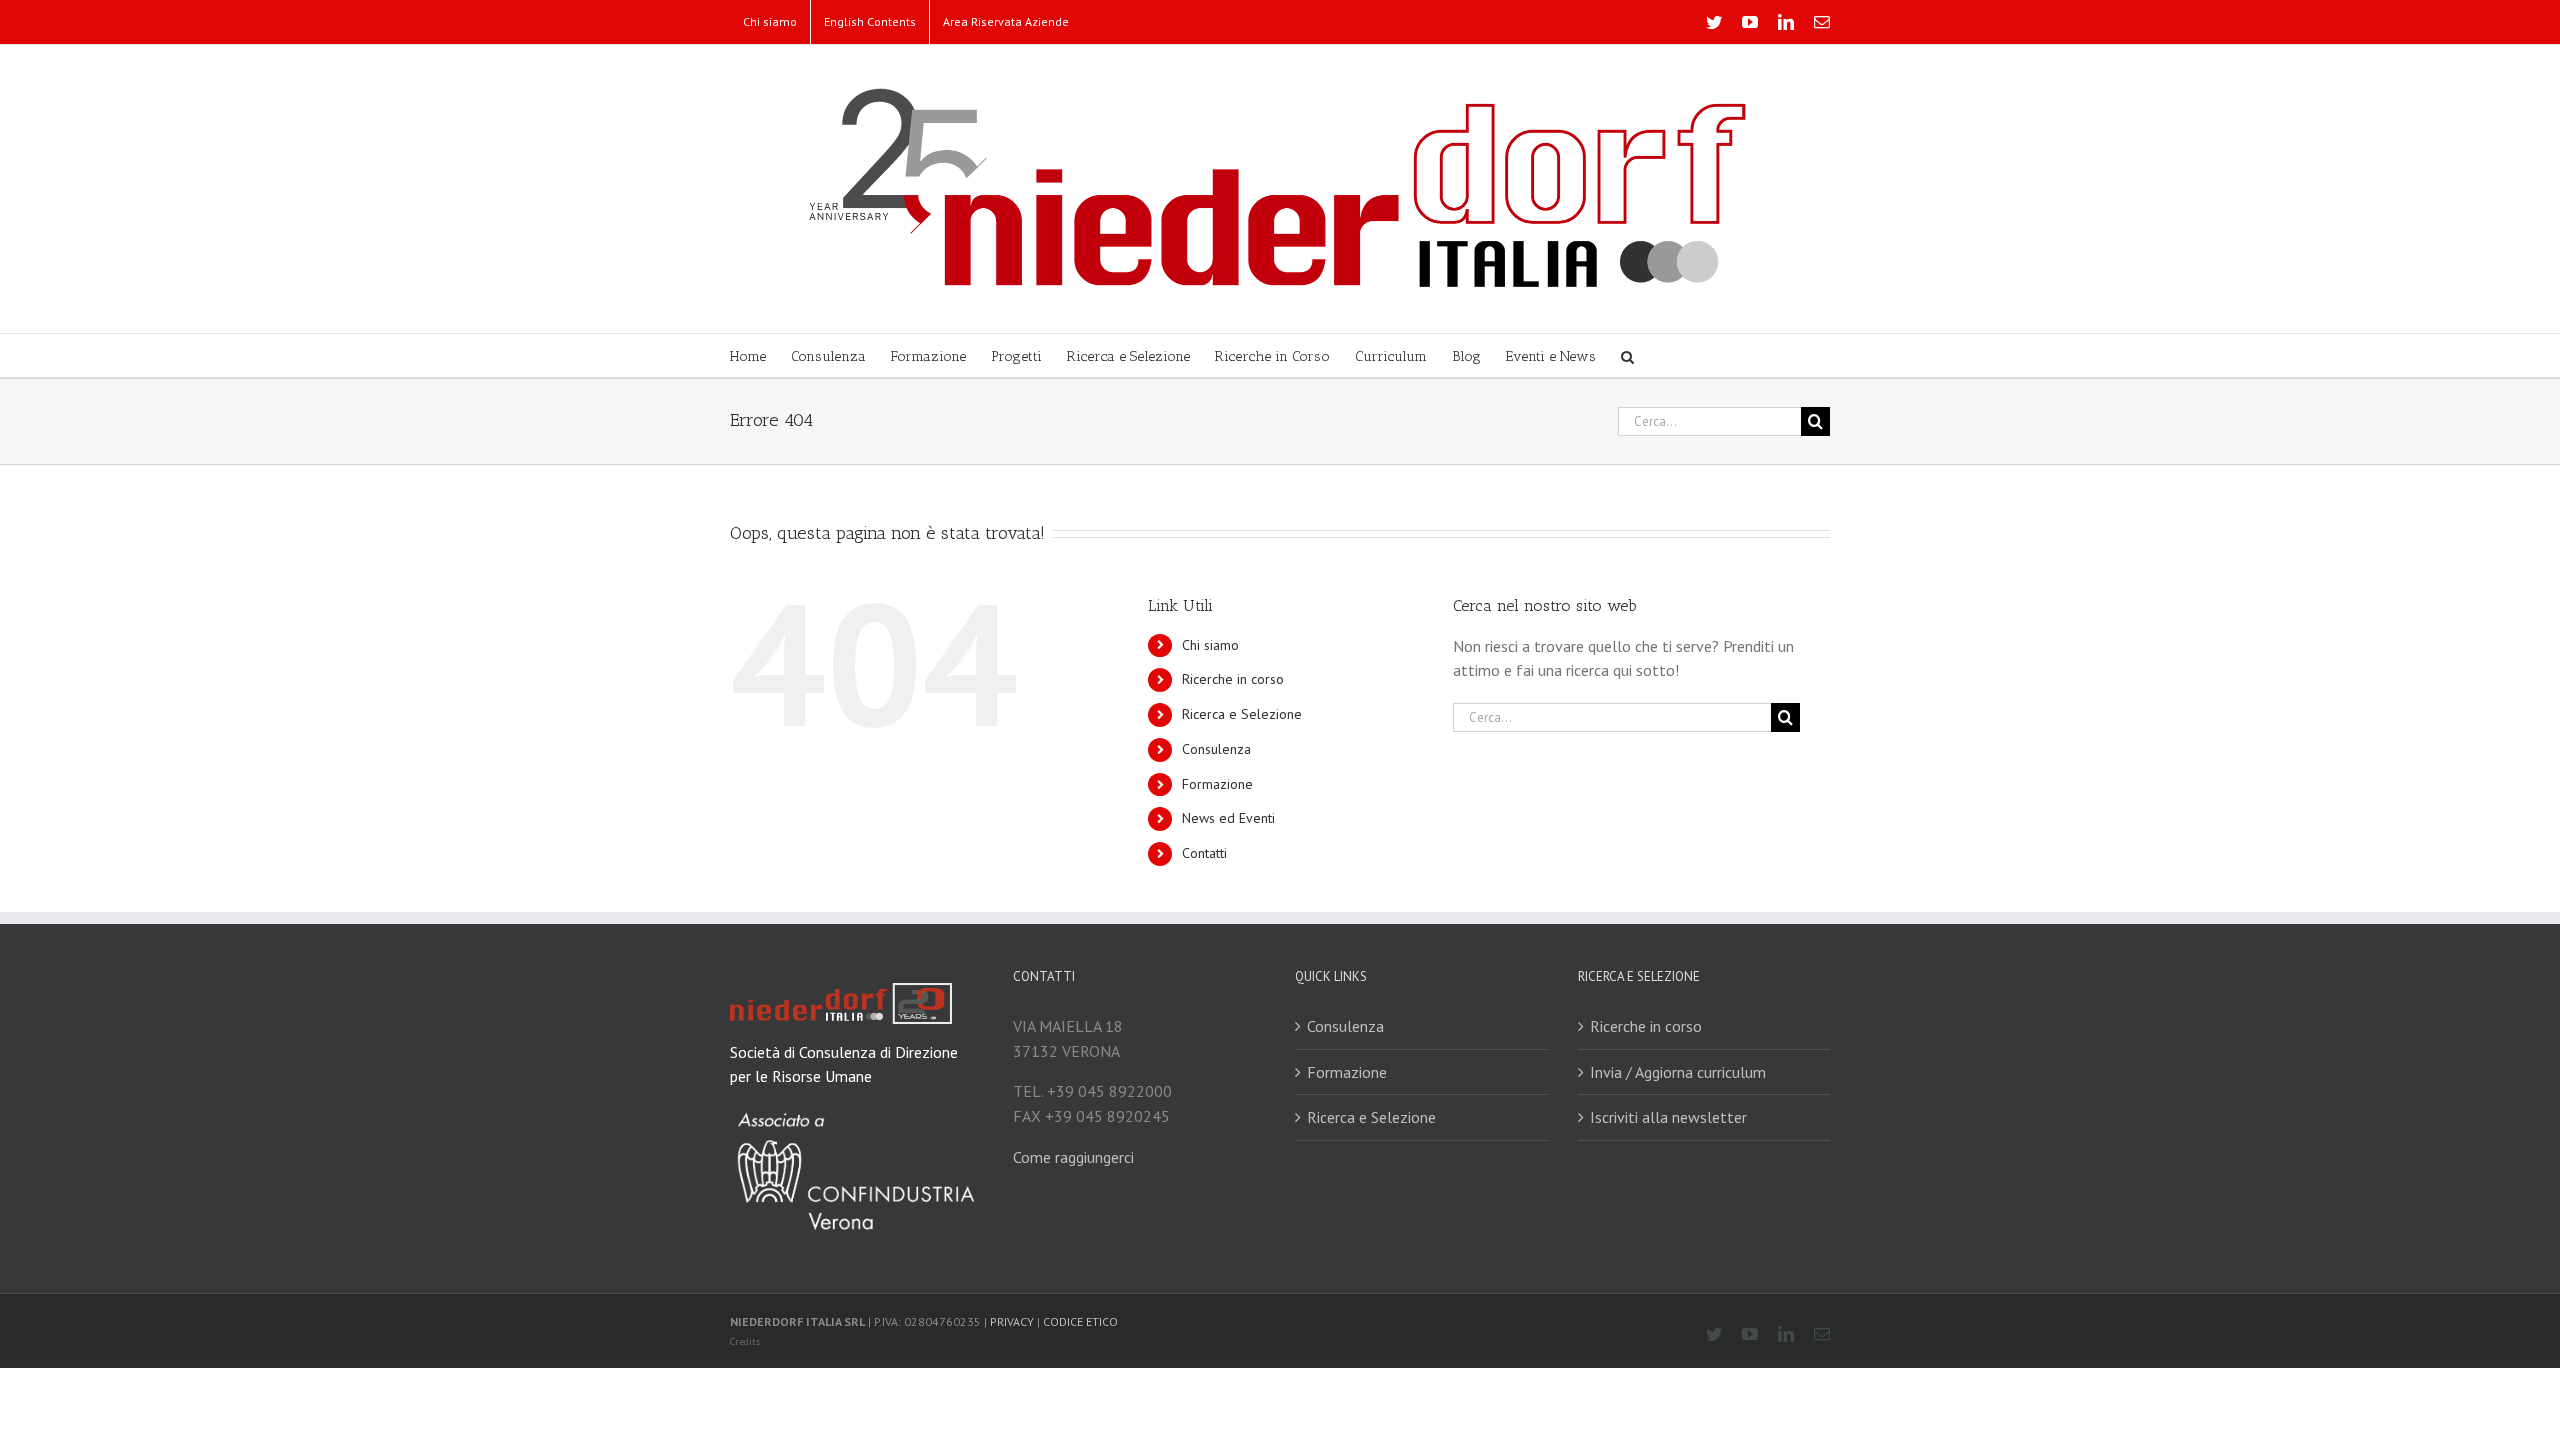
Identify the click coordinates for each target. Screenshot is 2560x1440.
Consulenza (1216, 749)
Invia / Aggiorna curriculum (1678, 1072)
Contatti (1204, 853)
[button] (1627, 355)
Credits (745, 1341)
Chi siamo (1210, 645)
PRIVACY (1012, 1321)
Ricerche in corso (1233, 679)
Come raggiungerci (1073, 1157)
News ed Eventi (1228, 818)
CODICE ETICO (1080, 1321)
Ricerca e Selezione (1242, 714)
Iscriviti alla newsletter (1668, 1117)
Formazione (1217, 784)
